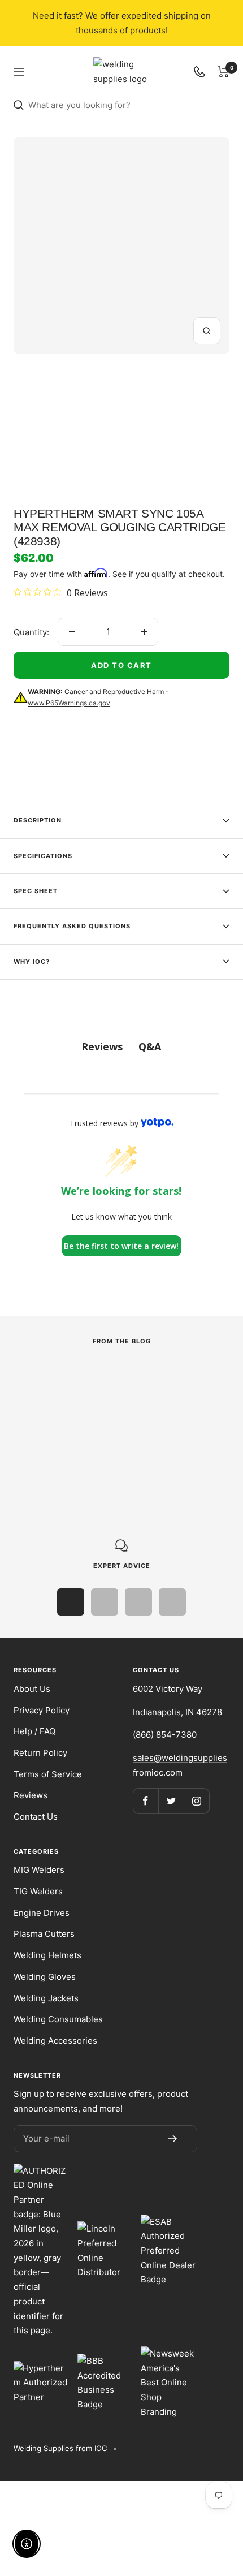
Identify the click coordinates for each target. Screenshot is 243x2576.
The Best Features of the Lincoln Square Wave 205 (101, 1434)
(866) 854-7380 (165, 1735)
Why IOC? (32, 962)
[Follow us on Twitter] (171, 1801)
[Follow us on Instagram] (196, 1801)
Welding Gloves (45, 1977)
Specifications (43, 856)
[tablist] (121, 1047)
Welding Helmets (47, 1955)
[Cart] (224, 72)
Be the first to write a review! (121, 1246)
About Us (32, 1689)
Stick (24, 1408)
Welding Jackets (46, 1998)
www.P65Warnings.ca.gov (69, 703)
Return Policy (40, 1753)
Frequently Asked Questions (72, 926)
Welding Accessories (55, 2041)
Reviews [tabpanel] (102, 1046)
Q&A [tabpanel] (150, 1046)
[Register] (172, 2139)
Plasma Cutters (44, 1934)
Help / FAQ (34, 1731)
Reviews (31, 1795)
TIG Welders (38, 1891)
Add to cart (121, 665)
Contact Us (36, 1817)
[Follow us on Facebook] (146, 1801)
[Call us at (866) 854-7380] (199, 72)
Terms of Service (48, 1774)
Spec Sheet (36, 891)
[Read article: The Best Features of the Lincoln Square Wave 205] (112, 1378)
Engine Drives (42, 1913)
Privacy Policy (42, 1710)
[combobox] (129, 105)
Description (38, 820)
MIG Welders (39, 1870)
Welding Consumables (58, 2019)
